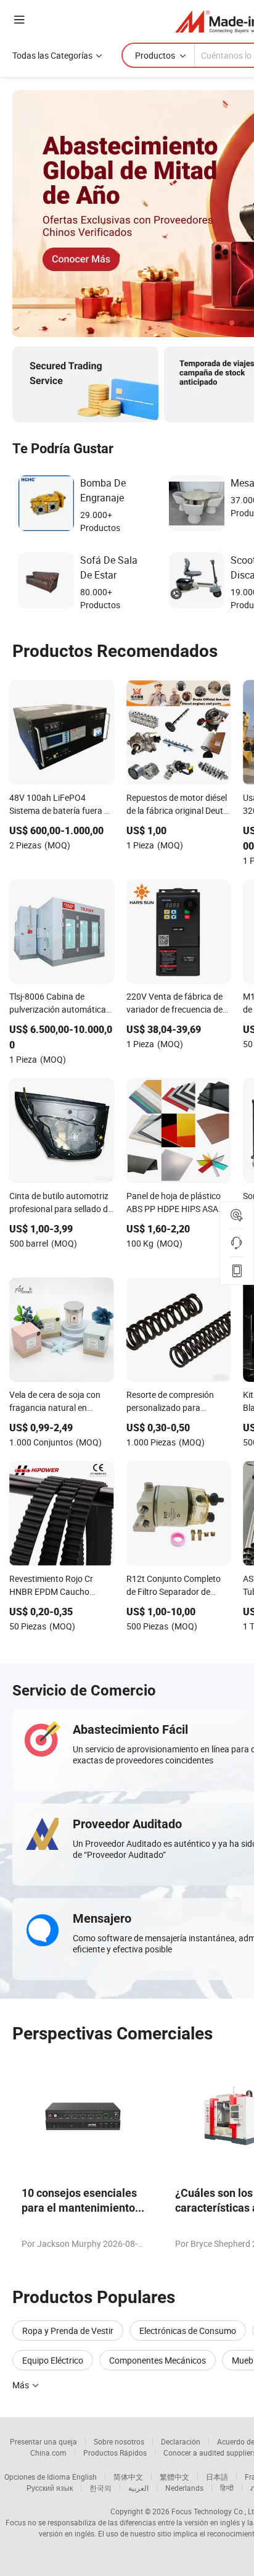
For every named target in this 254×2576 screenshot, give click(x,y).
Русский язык (50, 2488)
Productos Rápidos (115, 2453)
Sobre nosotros (119, 2441)
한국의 (100, 2488)
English (84, 2477)
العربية (138, 2488)
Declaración (181, 2441)
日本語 (217, 2477)
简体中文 (128, 2477)
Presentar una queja (43, 2441)
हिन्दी (227, 2488)
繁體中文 (174, 2477)
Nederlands (184, 2488)
